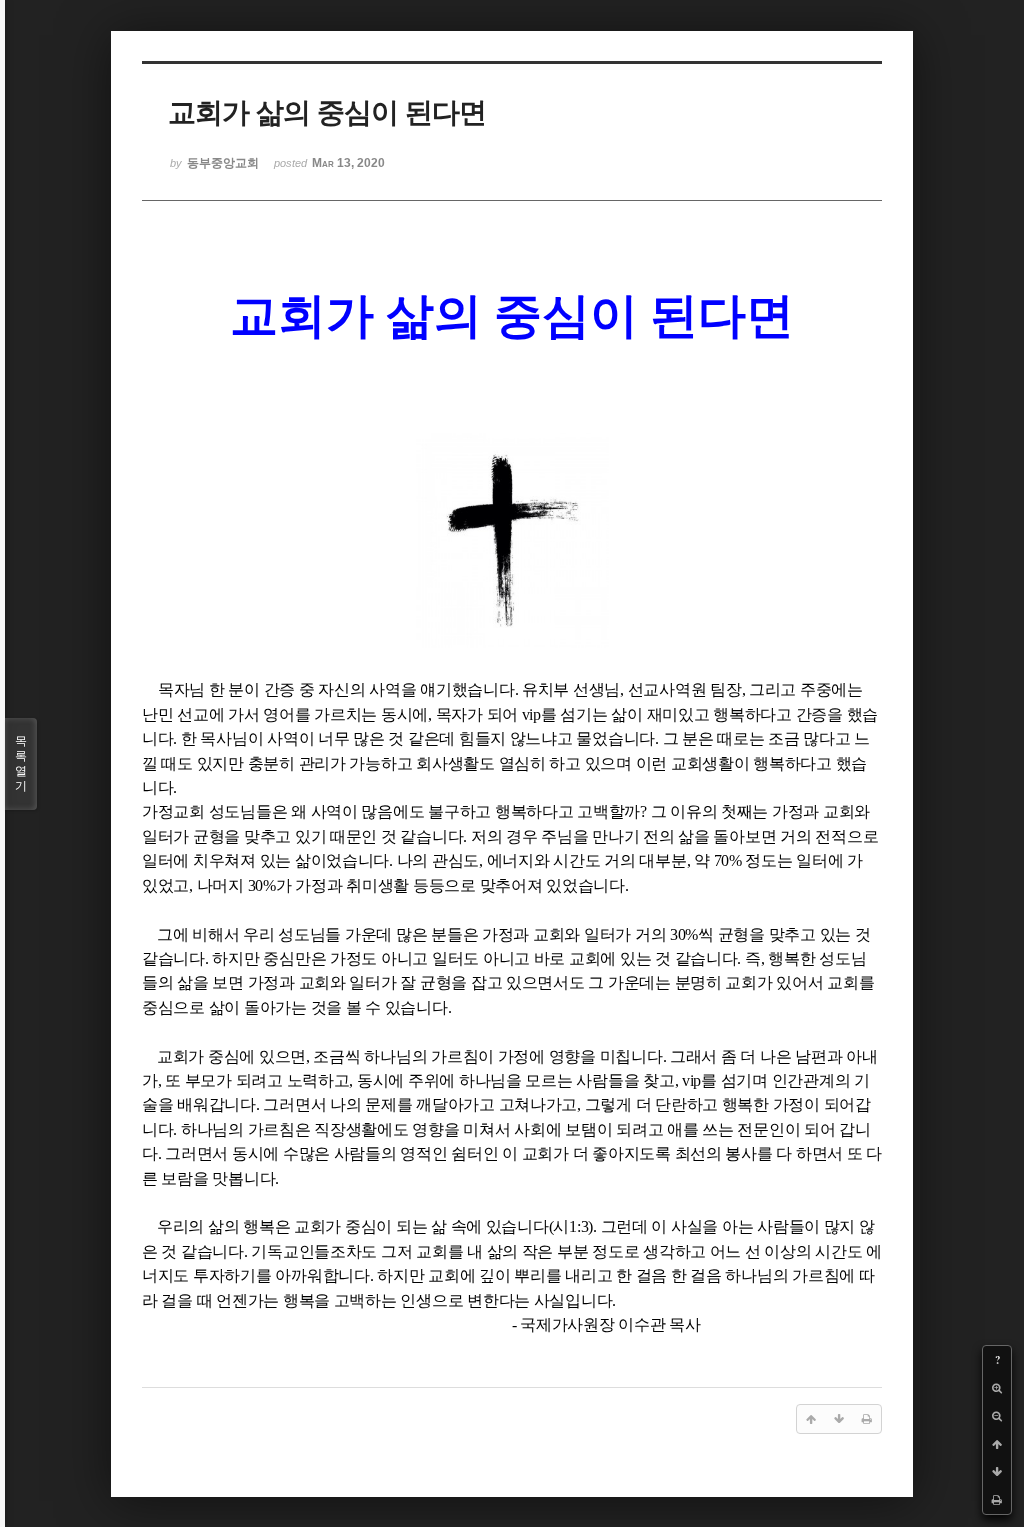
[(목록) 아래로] (997, 1472)
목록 (21, 763)
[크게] (997, 1388)
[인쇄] (997, 1500)
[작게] (997, 1416)
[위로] (997, 1444)
